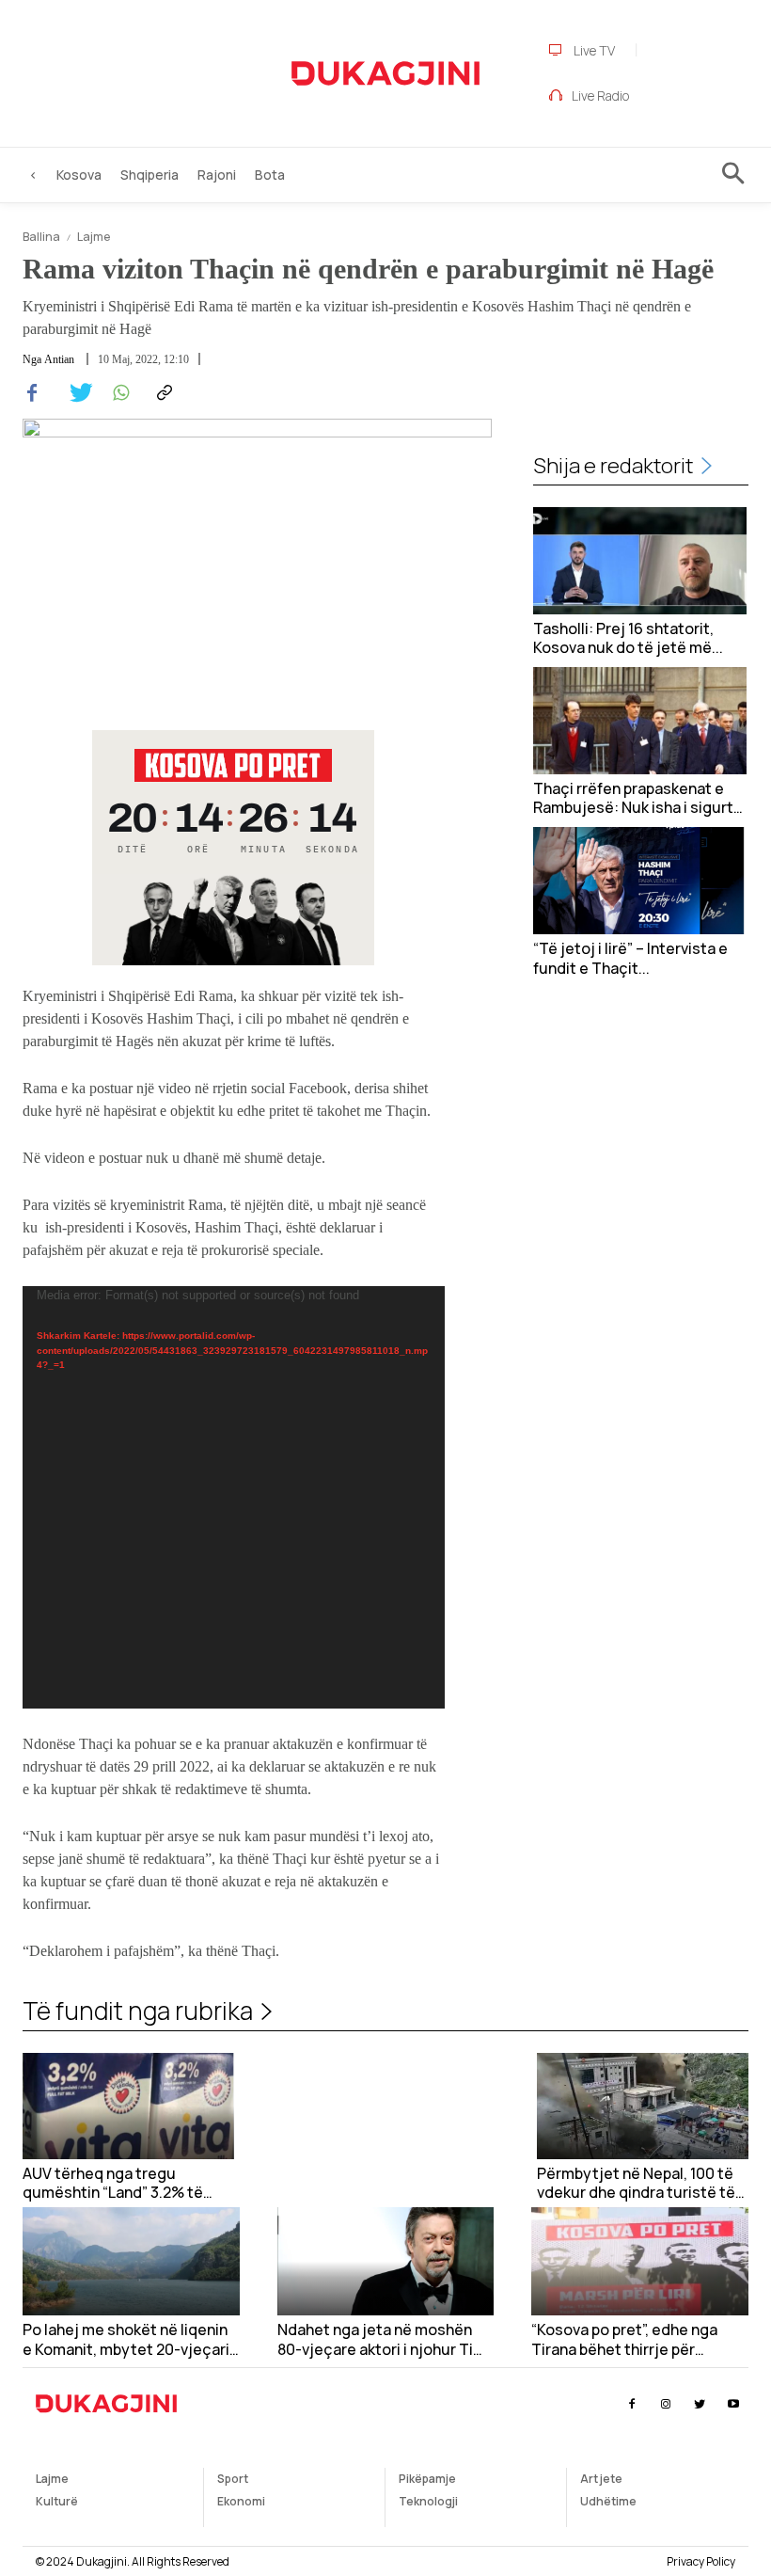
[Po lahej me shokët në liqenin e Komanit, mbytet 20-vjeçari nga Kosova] (131, 2261)
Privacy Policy (701, 2561)
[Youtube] (734, 2404)
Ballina (41, 237)
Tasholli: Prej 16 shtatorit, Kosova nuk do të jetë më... (628, 639)
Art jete (601, 2479)
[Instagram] (665, 2404)
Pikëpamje (427, 2479)
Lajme (94, 237)
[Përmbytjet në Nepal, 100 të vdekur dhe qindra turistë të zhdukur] (643, 2106)
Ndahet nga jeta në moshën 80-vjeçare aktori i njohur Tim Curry (382, 2340)
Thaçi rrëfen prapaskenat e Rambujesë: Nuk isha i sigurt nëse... (633, 799)
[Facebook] (32, 393)
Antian (59, 359)
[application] (234, 1497)
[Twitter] (75, 393)
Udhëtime (608, 2501)
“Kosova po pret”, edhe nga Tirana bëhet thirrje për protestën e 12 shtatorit (624, 2340)
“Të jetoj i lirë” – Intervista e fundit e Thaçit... (630, 959)
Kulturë (57, 2501)
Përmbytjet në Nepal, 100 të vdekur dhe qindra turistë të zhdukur (636, 2184)
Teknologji (428, 2501)
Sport (233, 2479)
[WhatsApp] (118, 393)
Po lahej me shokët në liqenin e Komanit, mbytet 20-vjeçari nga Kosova (126, 2340)
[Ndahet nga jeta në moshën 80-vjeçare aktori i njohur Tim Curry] (386, 2261)
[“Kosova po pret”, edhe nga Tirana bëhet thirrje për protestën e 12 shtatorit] (640, 2261)
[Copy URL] (162, 393)
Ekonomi (241, 2501)
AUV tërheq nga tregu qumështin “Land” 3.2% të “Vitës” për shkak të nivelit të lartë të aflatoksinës (124, 2184)
